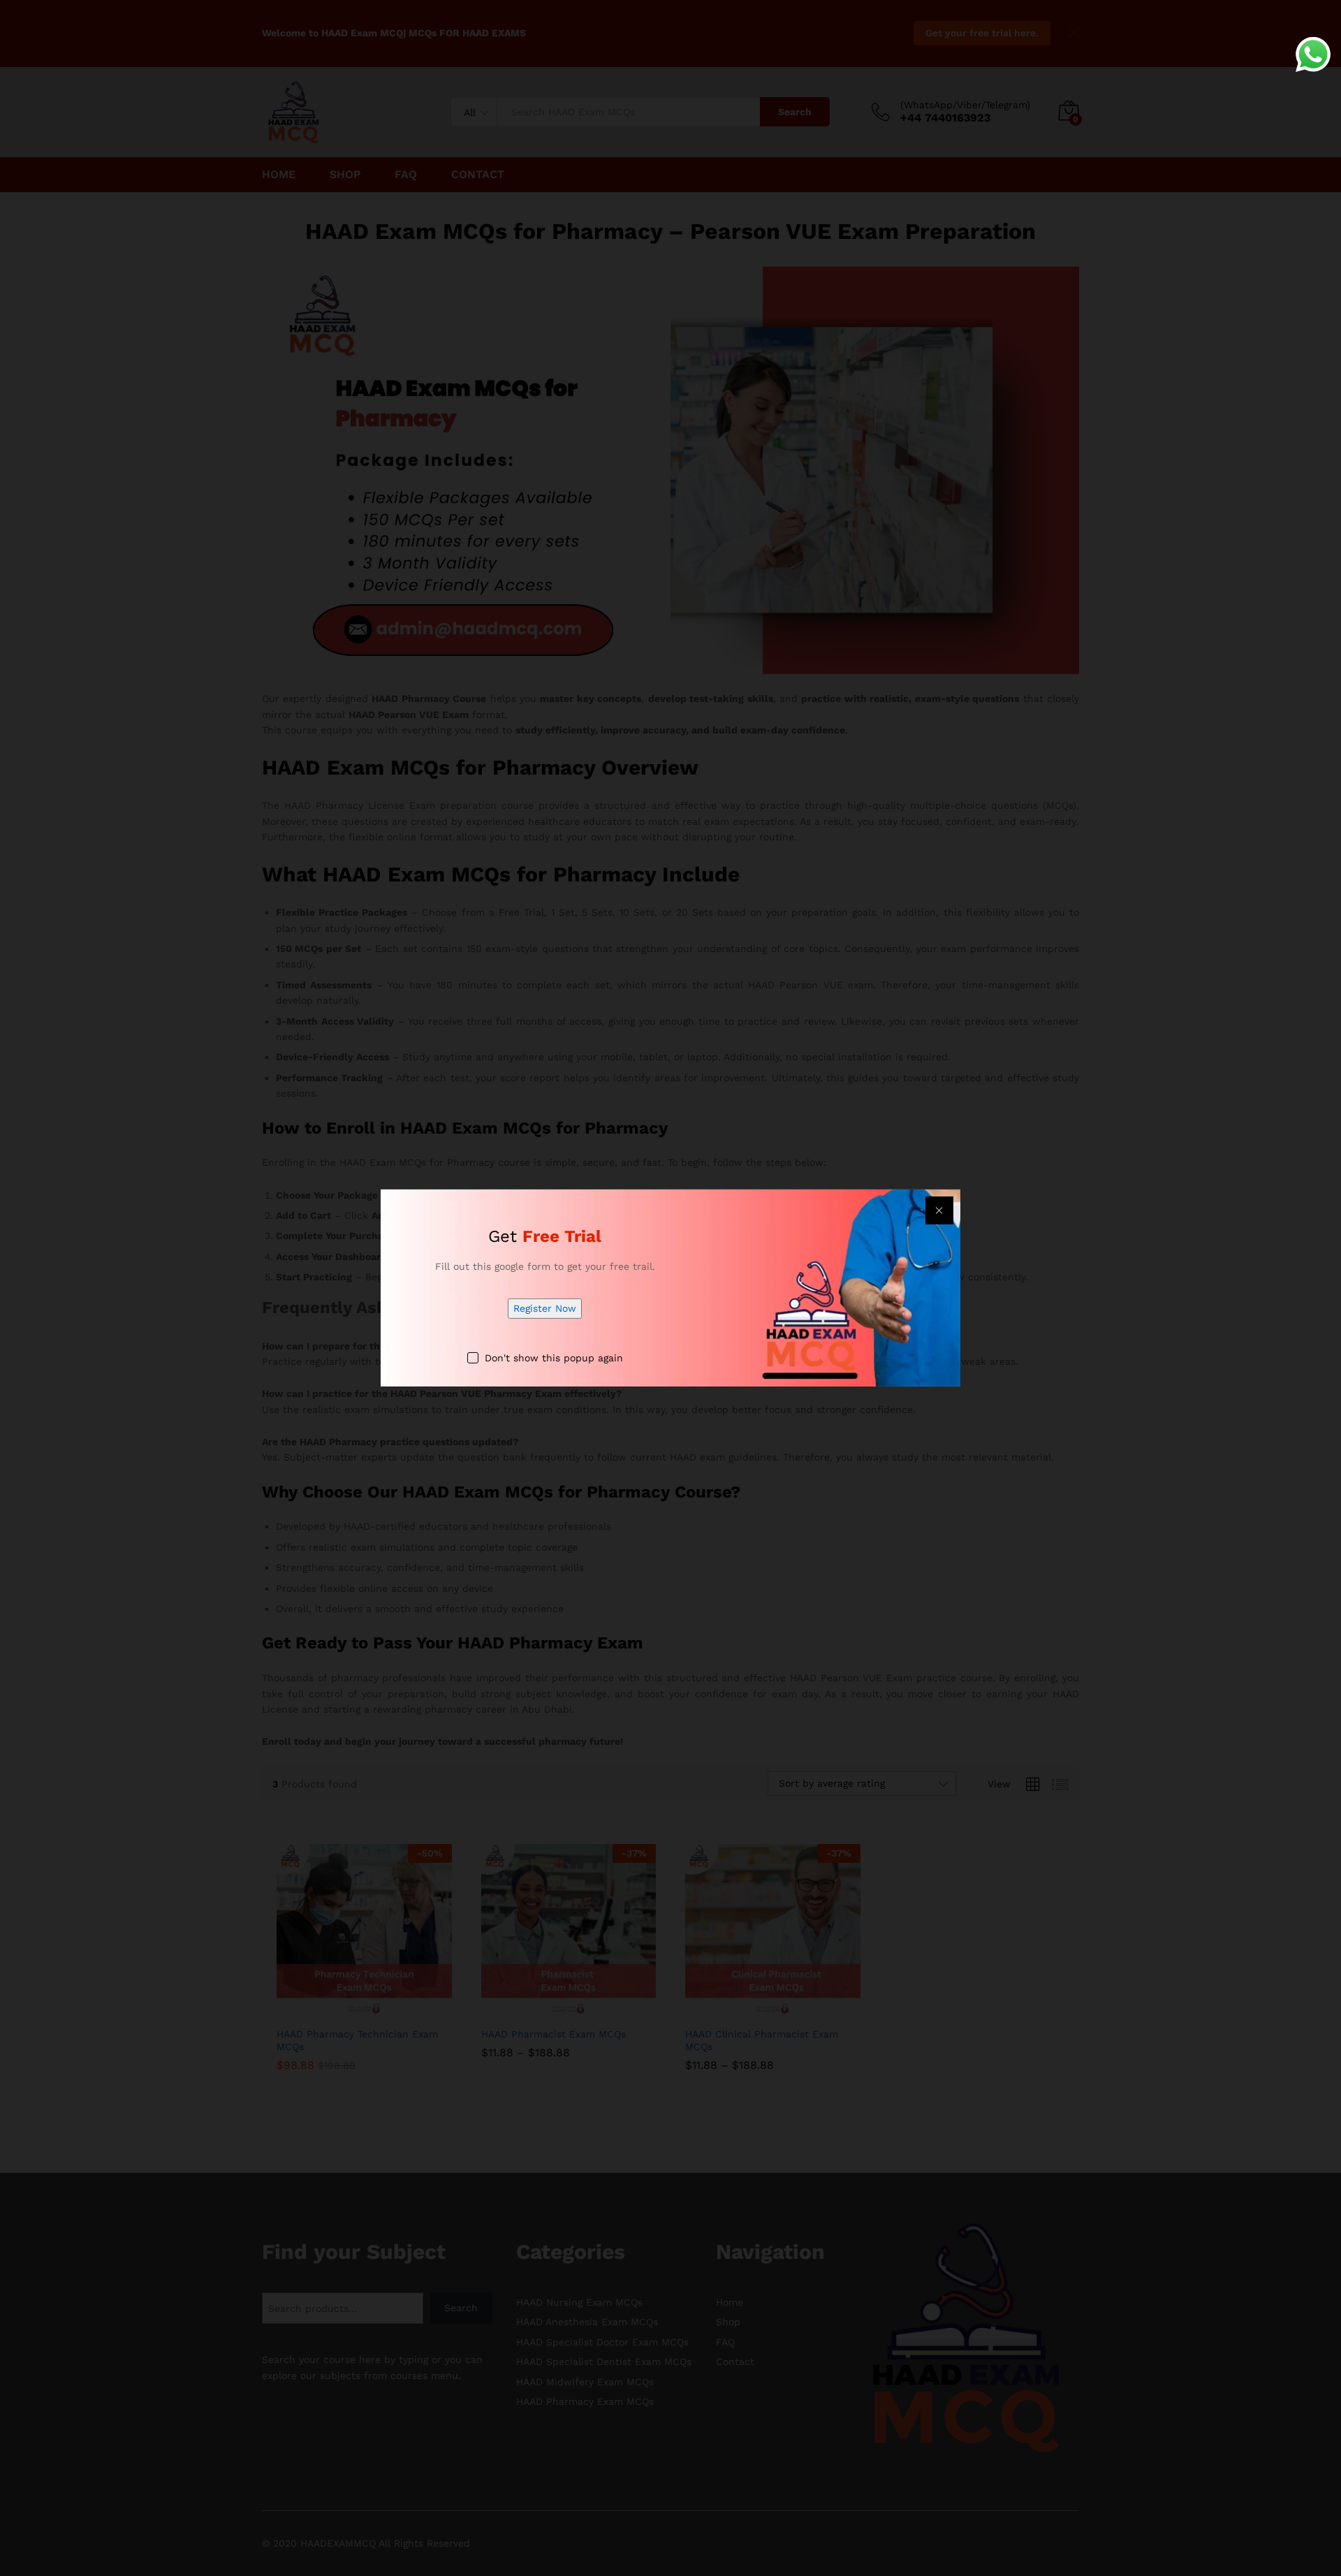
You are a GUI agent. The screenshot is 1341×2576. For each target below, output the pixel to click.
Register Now (545, 1308)
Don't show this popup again (554, 1358)
